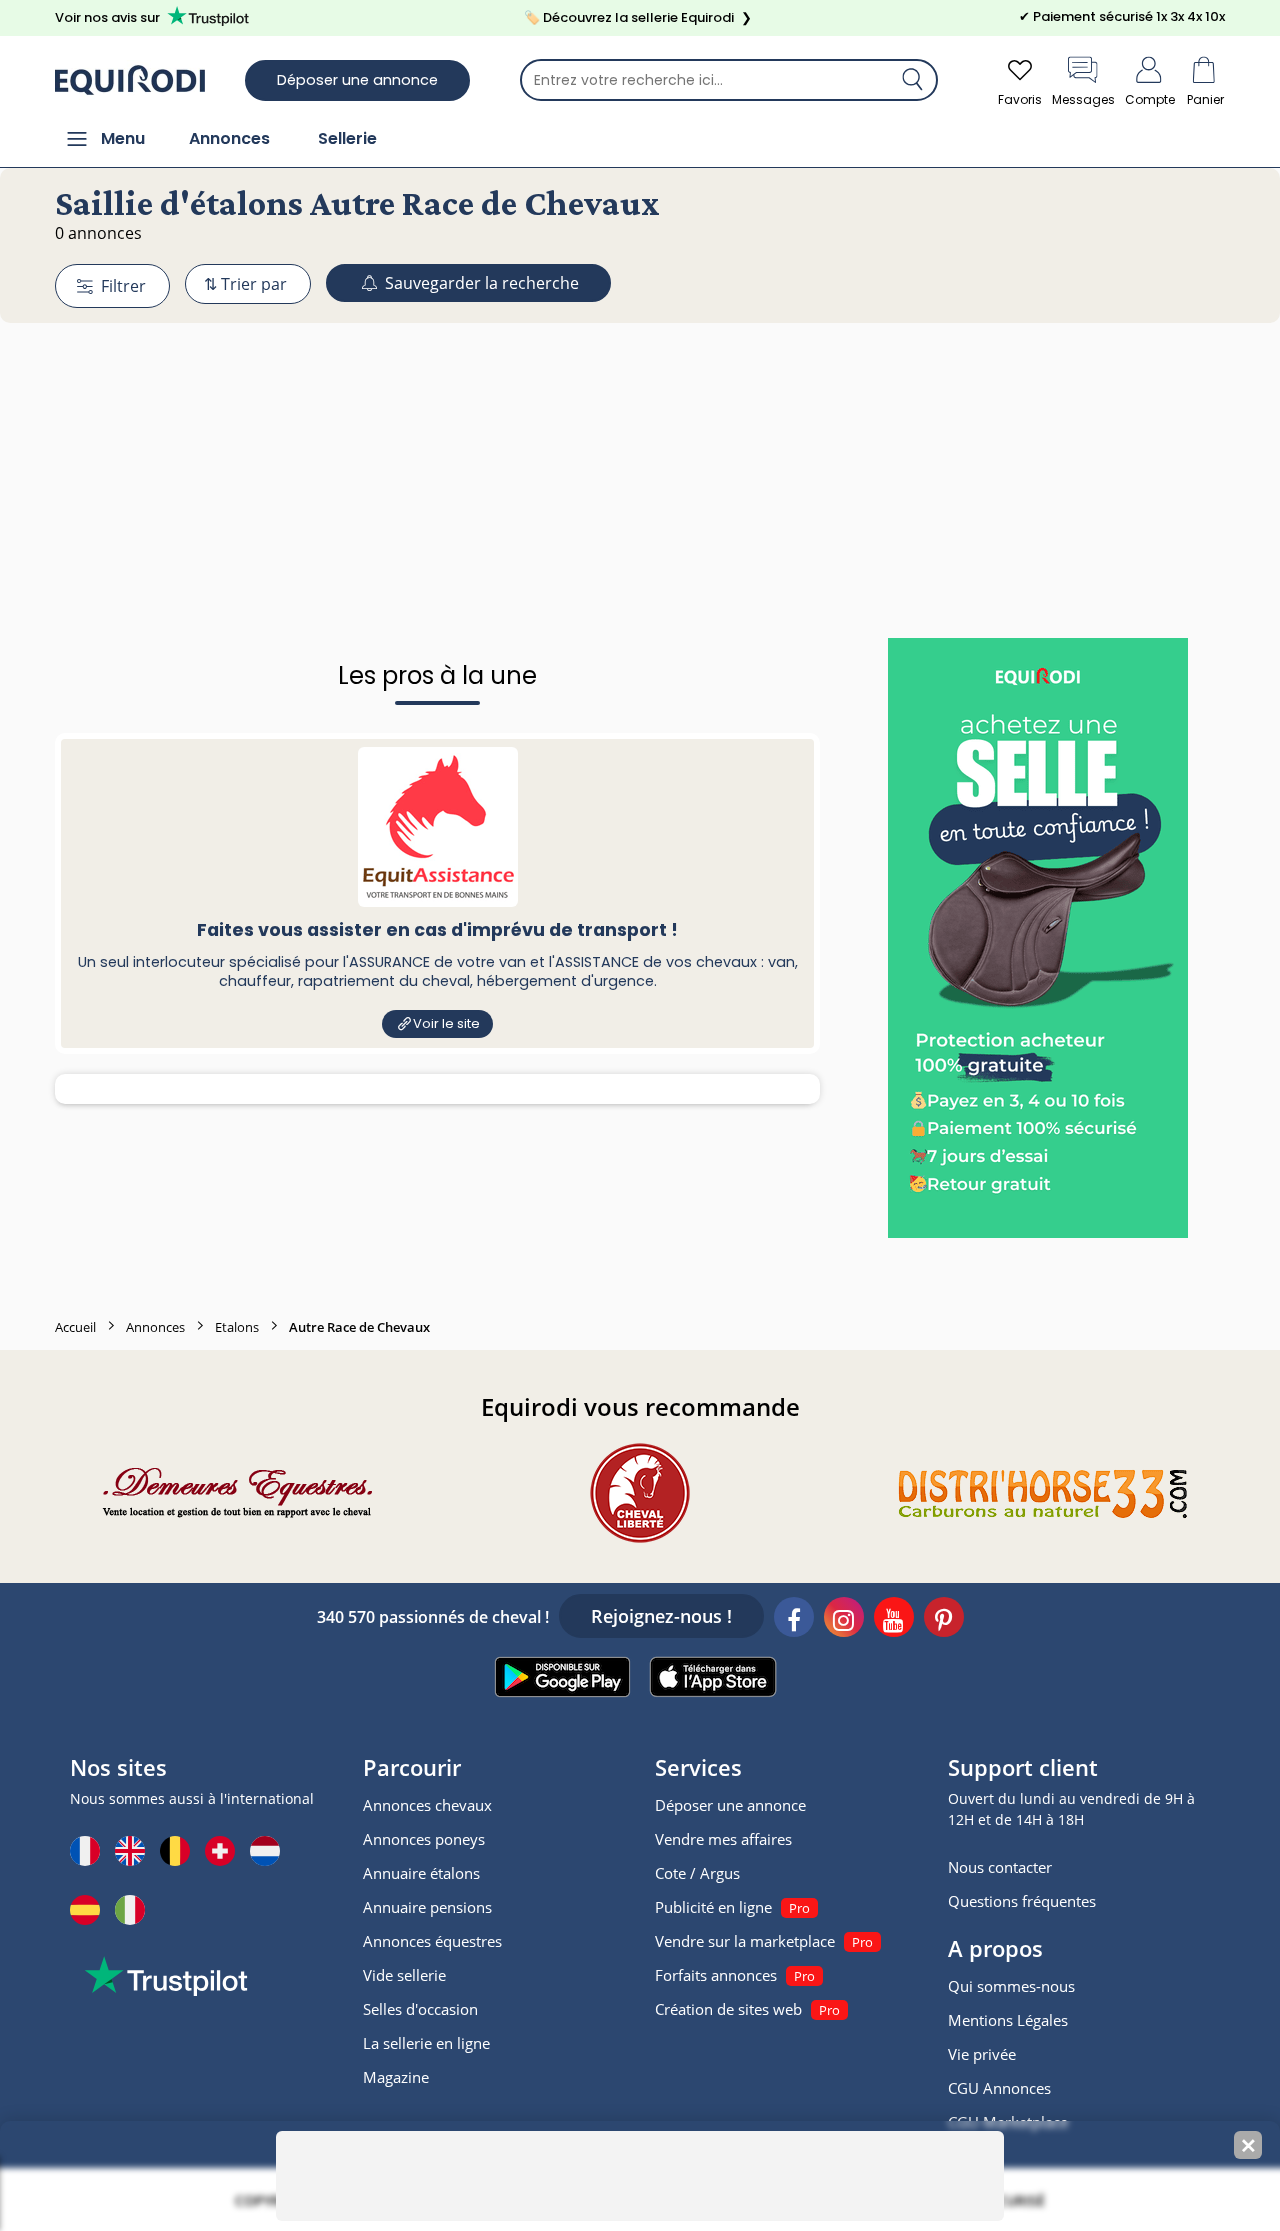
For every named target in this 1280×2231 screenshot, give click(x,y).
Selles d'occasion (420, 2009)
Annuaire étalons (421, 1873)
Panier (1205, 99)
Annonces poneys (424, 1839)
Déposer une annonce (357, 80)
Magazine (396, 2077)
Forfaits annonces (716, 1975)
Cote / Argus (697, 1873)
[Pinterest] (944, 1620)
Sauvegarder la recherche (480, 283)
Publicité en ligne (713, 1907)
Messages (1083, 99)
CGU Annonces (999, 2088)
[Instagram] (844, 1620)
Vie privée (982, 2054)
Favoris (1020, 99)
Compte (1150, 99)
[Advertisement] (640, 443)
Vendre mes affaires (723, 1839)
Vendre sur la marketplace (745, 1941)
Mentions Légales (1008, 2020)
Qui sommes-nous (1011, 1986)
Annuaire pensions (427, 1907)
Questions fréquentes (1022, 1901)
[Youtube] (894, 1620)
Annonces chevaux (427, 1805)
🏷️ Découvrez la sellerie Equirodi (638, 17)
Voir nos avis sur (107, 17)
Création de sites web (728, 2009)
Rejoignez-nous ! (661, 1616)
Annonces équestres (432, 1941)
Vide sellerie (404, 1975)
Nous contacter (1000, 1867)
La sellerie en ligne (426, 2043)
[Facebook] (794, 1620)
